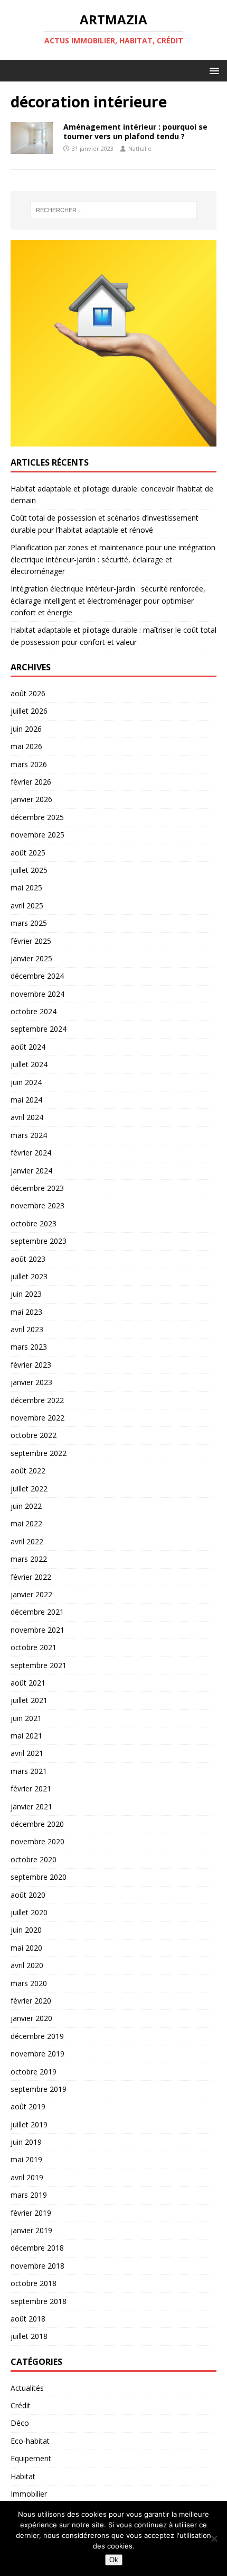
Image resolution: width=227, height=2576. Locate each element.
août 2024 (28, 1047)
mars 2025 (29, 923)
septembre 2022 (39, 1453)
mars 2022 (29, 1559)
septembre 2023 (39, 1241)
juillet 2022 (29, 1489)
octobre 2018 (34, 2283)
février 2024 (31, 1153)
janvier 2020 (31, 2018)
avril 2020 (27, 1965)
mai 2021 (26, 1736)
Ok (114, 2560)
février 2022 (31, 1577)
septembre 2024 (39, 1029)
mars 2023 (29, 1347)
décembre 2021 (37, 1612)
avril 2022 (27, 1541)
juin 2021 (26, 1718)
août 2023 (28, 1259)
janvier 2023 (31, 1382)
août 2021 (28, 1683)
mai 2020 (26, 1948)
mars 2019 (29, 2195)
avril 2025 (27, 905)
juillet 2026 (29, 711)
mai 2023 (26, 1312)
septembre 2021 (39, 1665)
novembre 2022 (37, 1418)
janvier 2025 (31, 958)
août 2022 (28, 1471)
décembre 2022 (37, 1400)
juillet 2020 (29, 1912)
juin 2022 (26, 1506)
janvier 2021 (31, 1806)
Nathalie (140, 148)
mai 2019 (26, 2159)
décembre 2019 (37, 2036)
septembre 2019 (39, 2089)
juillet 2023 (29, 1276)
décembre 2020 (37, 1824)
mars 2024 (29, 1135)
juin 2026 (26, 729)
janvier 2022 (31, 1594)
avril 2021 (27, 1753)
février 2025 (31, 941)
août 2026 (28, 693)
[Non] (214, 2538)
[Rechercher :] (114, 210)
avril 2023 (27, 1329)
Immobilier (29, 2494)
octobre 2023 (34, 1223)
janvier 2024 (31, 1171)
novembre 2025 (37, 835)
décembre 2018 (37, 2248)
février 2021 (31, 1788)
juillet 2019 (29, 2124)
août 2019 (28, 2106)
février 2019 (31, 2213)
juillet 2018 (29, 2336)
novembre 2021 (37, 1630)
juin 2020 (26, 1930)
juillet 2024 (29, 1064)
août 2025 (28, 853)
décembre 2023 (37, 1188)
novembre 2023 (37, 1205)
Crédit (21, 2405)
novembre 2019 (37, 2054)
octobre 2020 (34, 1859)
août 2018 (28, 2319)
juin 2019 (26, 2142)
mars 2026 (29, 764)
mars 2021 (29, 1771)
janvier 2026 (31, 799)
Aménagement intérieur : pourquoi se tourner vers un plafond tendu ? (135, 131)
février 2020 (31, 2001)
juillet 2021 (29, 1700)
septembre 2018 (39, 2301)
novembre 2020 (37, 1841)
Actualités (27, 2388)
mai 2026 (26, 746)
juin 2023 (26, 1294)
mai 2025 (26, 888)
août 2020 (28, 1895)
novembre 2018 (37, 2266)
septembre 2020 (39, 1877)
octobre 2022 (34, 1435)
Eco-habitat (30, 2441)
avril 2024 (27, 1117)
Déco (20, 2423)
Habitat (23, 2476)
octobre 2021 (34, 1647)
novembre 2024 (37, 994)
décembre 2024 (37, 976)
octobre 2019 (34, 2072)
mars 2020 (29, 1983)
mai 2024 (26, 1100)
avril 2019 (27, 2177)
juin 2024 (26, 1082)
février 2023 (31, 1365)
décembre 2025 (37, 817)
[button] (212, 70)
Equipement (31, 2458)
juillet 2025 (29, 870)
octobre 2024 (34, 1011)
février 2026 (31, 782)
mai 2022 (26, 1523)
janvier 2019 (31, 2230)
